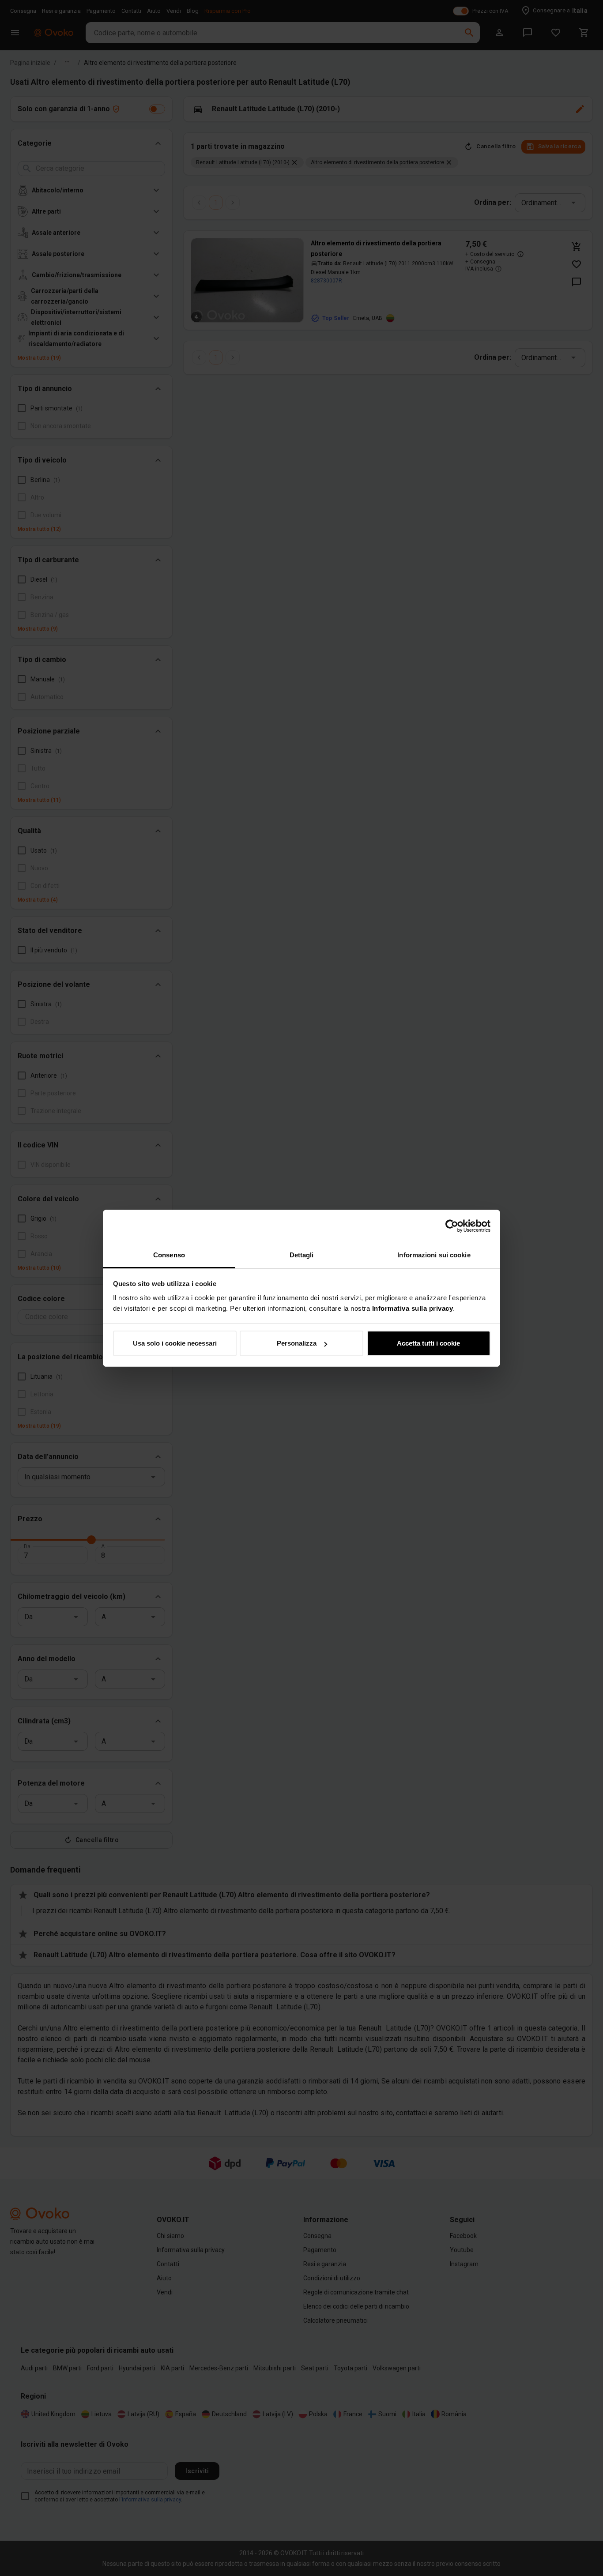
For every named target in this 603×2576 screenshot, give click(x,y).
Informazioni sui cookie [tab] (434, 1255)
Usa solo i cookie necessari (175, 1343)
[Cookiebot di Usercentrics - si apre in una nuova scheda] (452, 1226)
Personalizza (297, 1343)
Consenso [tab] (169, 1255)
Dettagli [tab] (302, 1255)
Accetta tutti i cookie (428, 1343)
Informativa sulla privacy (413, 1308)
